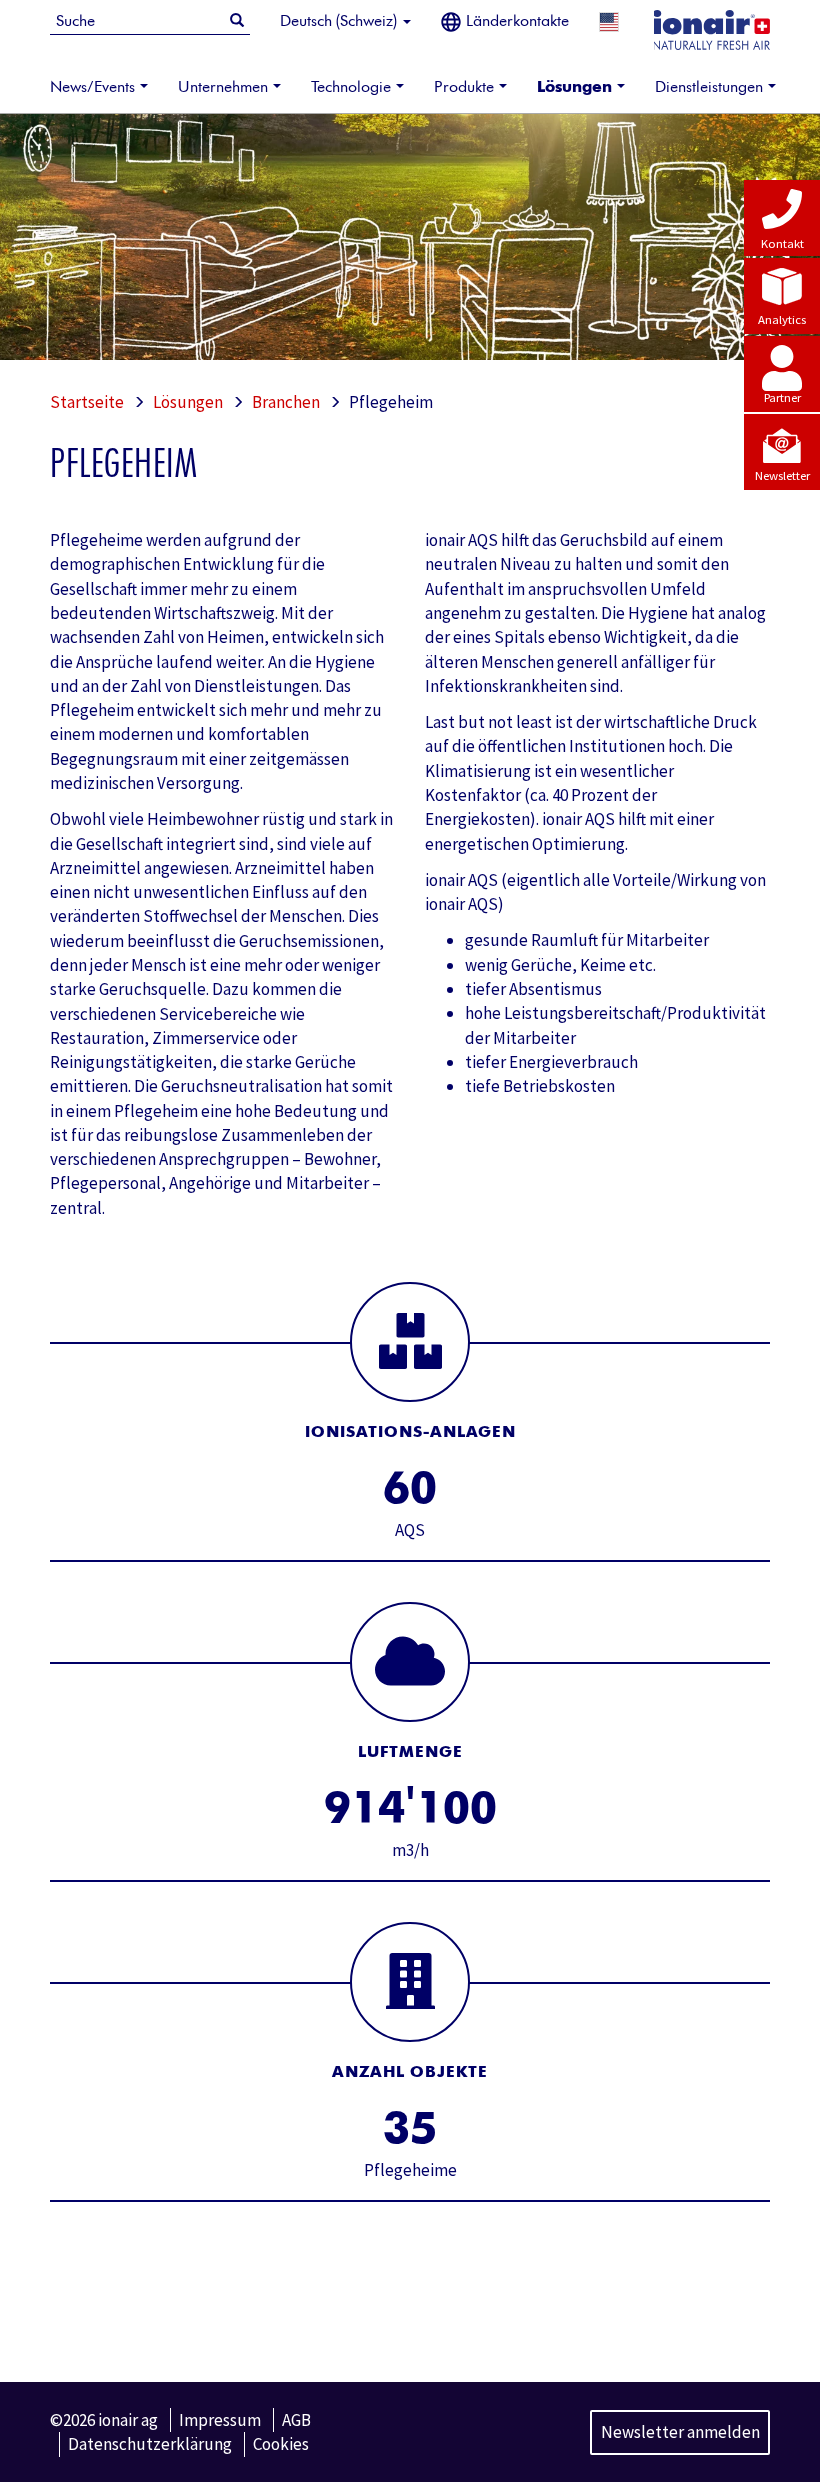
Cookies (281, 2444)
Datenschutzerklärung (150, 2444)
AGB (296, 2420)
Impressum (220, 2420)
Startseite (87, 402)
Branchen (286, 402)
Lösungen (188, 402)
